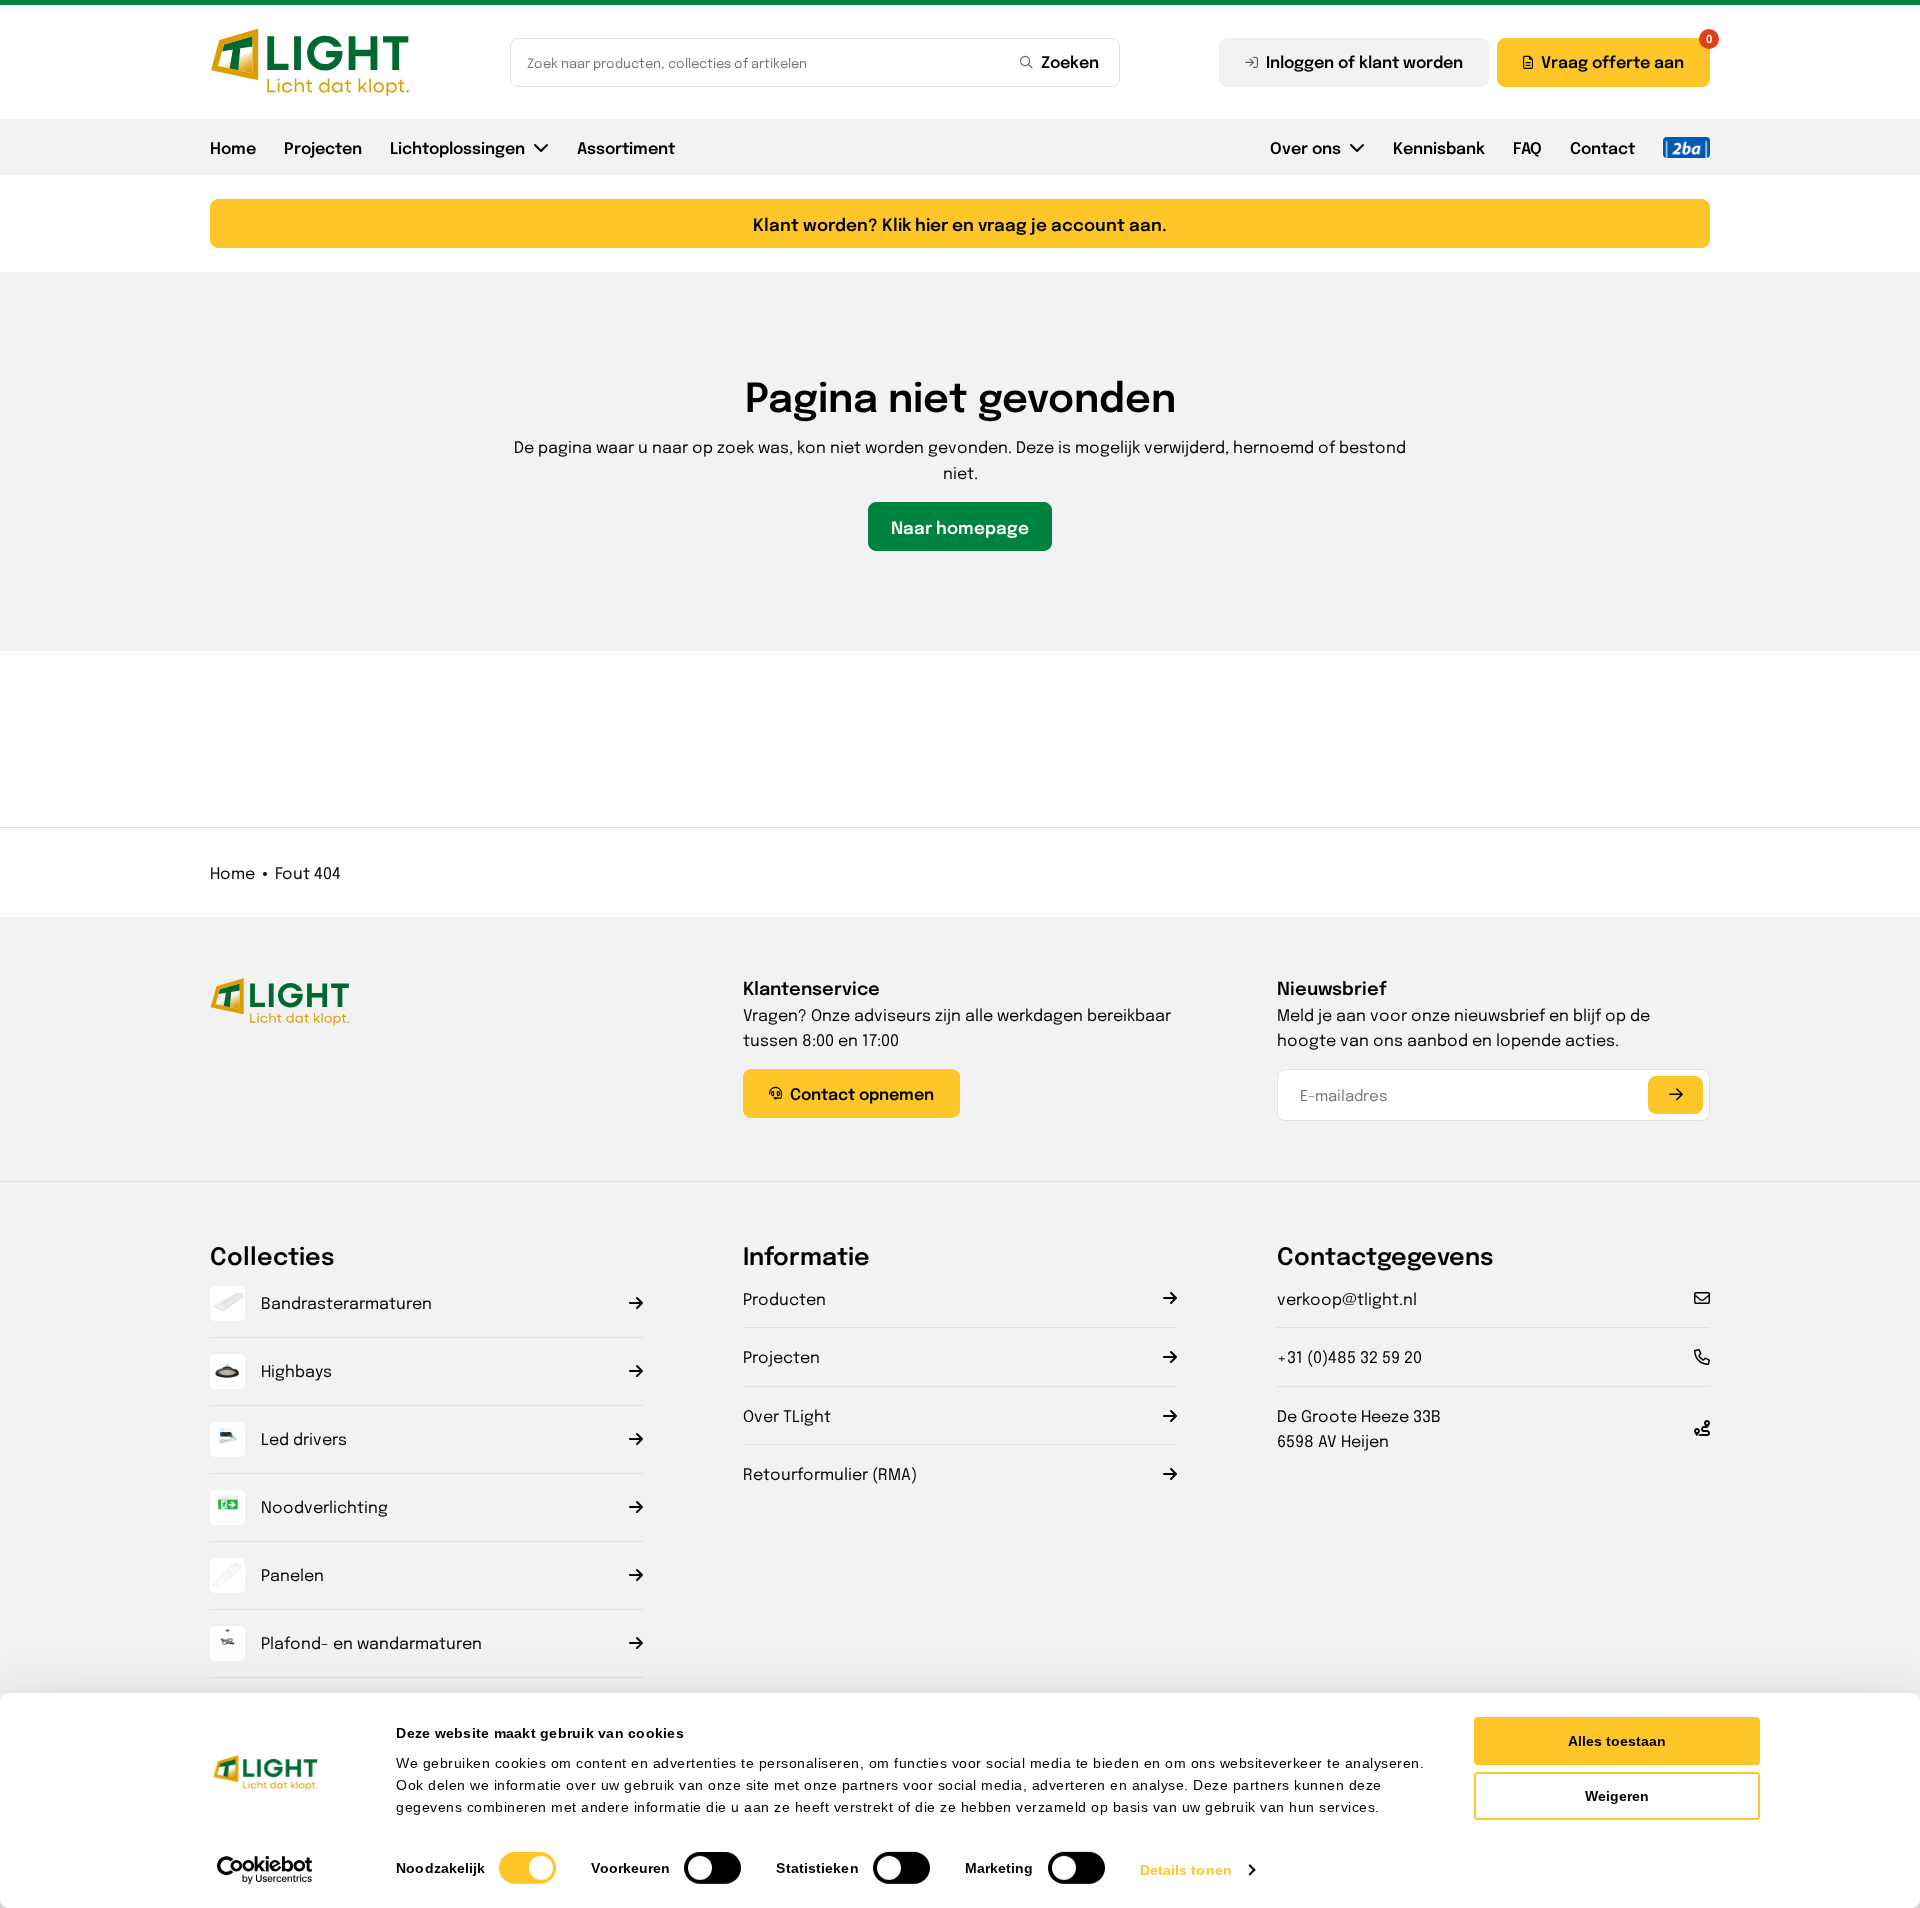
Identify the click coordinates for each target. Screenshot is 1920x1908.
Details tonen (1186, 1870)
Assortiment (626, 147)
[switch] (712, 1868)
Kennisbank (1439, 147)
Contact (1602, 147)
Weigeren (1617, 1796)
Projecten (323, 147)
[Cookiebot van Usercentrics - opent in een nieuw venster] (265, 1870)
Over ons (1305, 147)
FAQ (1527, 147)
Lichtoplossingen (457, 147)
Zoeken (1070, 61)
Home (233, 147)
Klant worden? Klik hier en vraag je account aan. (960, 223)
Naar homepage (960, 526)
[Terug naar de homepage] (310, 62)
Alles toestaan (1617, 1741)
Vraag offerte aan (1612, 61)
